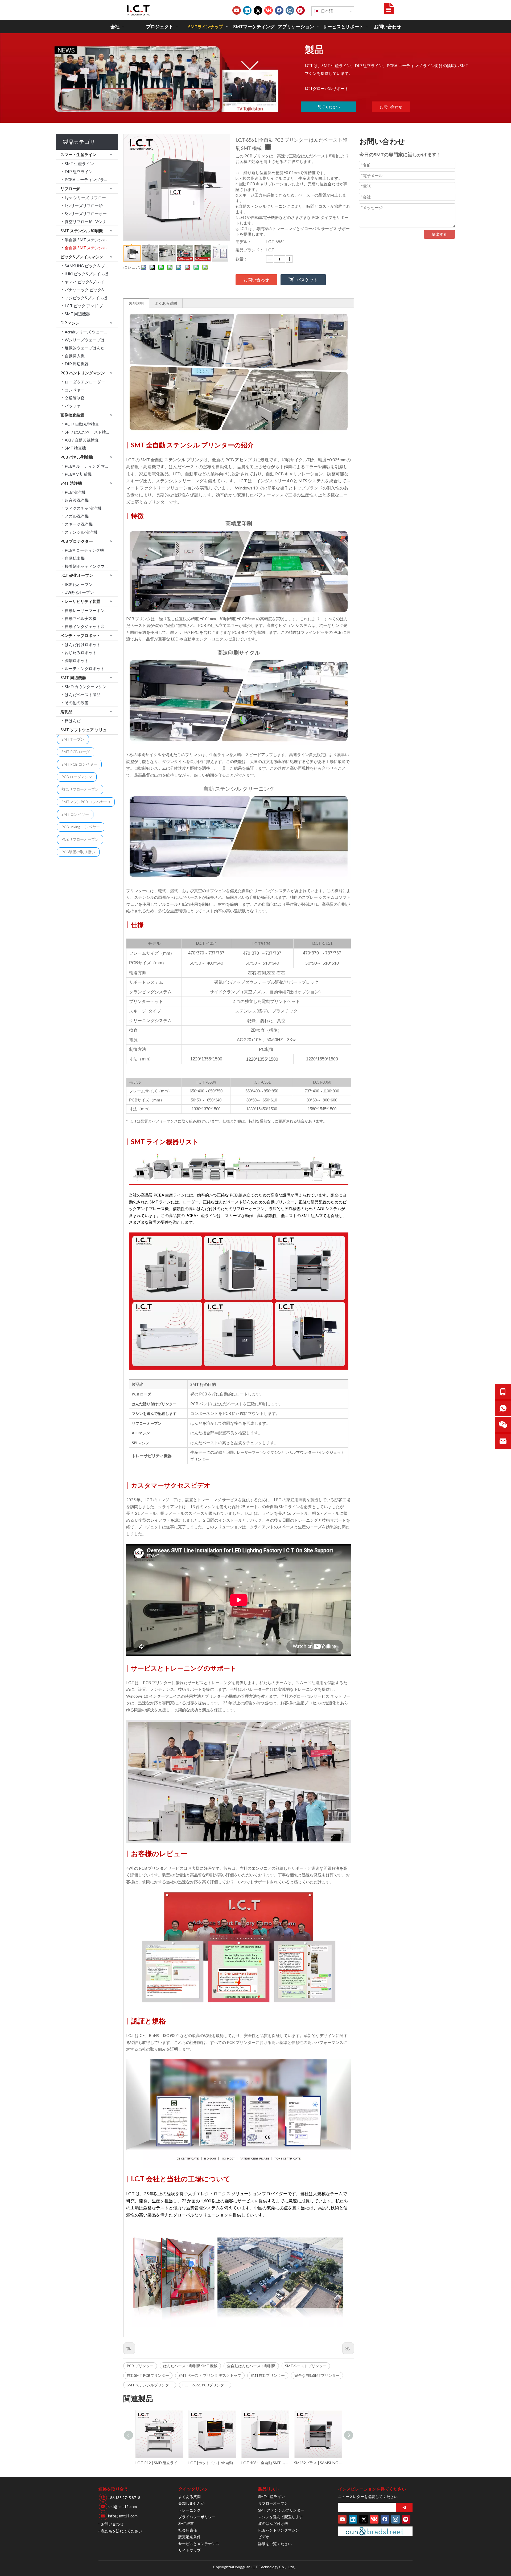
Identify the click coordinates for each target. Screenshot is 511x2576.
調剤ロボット (77, 660)
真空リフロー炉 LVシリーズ (89, 222)
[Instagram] (290, 10)
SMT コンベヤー (75, 814)
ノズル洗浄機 (77, 516)
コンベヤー (75, 390)
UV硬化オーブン (79, 592)
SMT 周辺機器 (77, 314)
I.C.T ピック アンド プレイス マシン (91, 306)
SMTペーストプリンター (306, 2366)
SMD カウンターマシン (86, 687)
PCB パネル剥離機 (77, 457)
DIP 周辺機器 (77, 364)
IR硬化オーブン (79, 584)
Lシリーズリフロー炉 (84, 206)
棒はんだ (73, 721)
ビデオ (264, 2537)
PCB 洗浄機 (75, 492)
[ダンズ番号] (375, 2531)
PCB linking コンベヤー (81, 827)
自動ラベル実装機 (81, 618)
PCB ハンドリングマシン (83, 373)
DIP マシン (70, 323)
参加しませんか (191, 2503)
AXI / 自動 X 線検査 (82, 440)
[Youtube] (237, 10)
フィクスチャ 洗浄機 (83, 508)
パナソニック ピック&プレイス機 (91, 290)
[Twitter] (258, 10)
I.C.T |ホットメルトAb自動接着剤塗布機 (159, 2463)
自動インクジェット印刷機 (89, 626)
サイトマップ (189, 2550)
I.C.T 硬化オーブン (77, 575)
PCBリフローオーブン (80, 839)
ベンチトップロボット (80, 635)
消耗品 (66, 712)
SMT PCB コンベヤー (79, 764)
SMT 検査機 (75, 448)
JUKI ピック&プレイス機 (86, 274)
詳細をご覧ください (275, 2544)
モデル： (244, 242)
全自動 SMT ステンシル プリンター (91, 248)
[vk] (269, 10)
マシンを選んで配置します (281, 2517)
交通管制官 (75, 398)
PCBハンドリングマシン (279, 2530)
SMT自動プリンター (268, 2375)
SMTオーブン (73, 739)
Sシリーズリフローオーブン (90, 214)
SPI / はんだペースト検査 (87, 432)
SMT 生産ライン (79, 164)
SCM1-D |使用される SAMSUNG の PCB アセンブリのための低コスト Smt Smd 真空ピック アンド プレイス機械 (318, 2463)
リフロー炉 (70, 189)
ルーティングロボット (85, 668)
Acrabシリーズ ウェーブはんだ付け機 (91, 332)
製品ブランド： (250, 250)
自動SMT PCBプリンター (148, 2375)
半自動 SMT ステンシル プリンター (91, 240)
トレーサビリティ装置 (80, 601)
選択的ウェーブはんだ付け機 (91, 348)
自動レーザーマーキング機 (89, 610)
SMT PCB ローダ (76, 752)
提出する (439, 234)
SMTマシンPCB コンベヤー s (86, 802)
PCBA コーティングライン (88, 179)
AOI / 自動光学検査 (82, 424)
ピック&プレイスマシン (82, 257)
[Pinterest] (300, 10)
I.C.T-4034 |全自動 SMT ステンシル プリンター (212, 2463)
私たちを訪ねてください (122, 2531)
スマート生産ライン (78, 154)
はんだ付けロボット (83, 644)
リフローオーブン (273, 2503)
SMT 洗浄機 (71, 483)
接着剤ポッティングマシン (89, 566)
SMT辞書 (186, 2523)
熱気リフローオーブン (80, 789)
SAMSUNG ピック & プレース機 (91, 266)
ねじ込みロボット (81, 652)
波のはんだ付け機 (273, 2523)
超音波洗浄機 (77, 500)
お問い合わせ (391, 107)
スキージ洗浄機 (79, 524)
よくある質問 (166, 303)
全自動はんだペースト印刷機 (251, 2366)
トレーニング (189, 2510)
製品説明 (136, 303)
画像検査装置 (72, 415)
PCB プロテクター (77, 541)
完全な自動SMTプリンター (317, 2375)
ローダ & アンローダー (85, 382)
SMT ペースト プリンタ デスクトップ (210, 2375)
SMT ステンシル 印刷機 (82, 231)
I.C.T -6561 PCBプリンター (205, 2385)
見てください (329, 107)
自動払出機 (75, 558)
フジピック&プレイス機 (86, 298)
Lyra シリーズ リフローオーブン (91, 198)
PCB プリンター (140, 2366)
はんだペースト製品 (83, 695)
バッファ (73, 406)
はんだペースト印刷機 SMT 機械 (190, 2366)
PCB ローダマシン (77, 777)
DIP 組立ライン (79, 172)
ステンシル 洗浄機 (81, 532)
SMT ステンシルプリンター (150, 2385)
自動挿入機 (75, 356)
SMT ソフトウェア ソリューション (89, 730)
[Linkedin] (247, 10)
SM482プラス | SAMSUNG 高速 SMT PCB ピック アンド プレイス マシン (265, 2463)
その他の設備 (77, 703)
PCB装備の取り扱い (78, 852)
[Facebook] (279, 10)
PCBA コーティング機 (84, 550)
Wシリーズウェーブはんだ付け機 (91, 340)
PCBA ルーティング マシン (89, 466)
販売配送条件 (189, 2537)
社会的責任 (188, 2530)
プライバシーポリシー (197, 2517)
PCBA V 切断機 (78, 474)
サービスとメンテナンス (199, 2544)
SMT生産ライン (271, 2497)
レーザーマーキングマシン (259, 1452)
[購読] (404, 2508)
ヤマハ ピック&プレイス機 (88, 282)
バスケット (307, 279)
